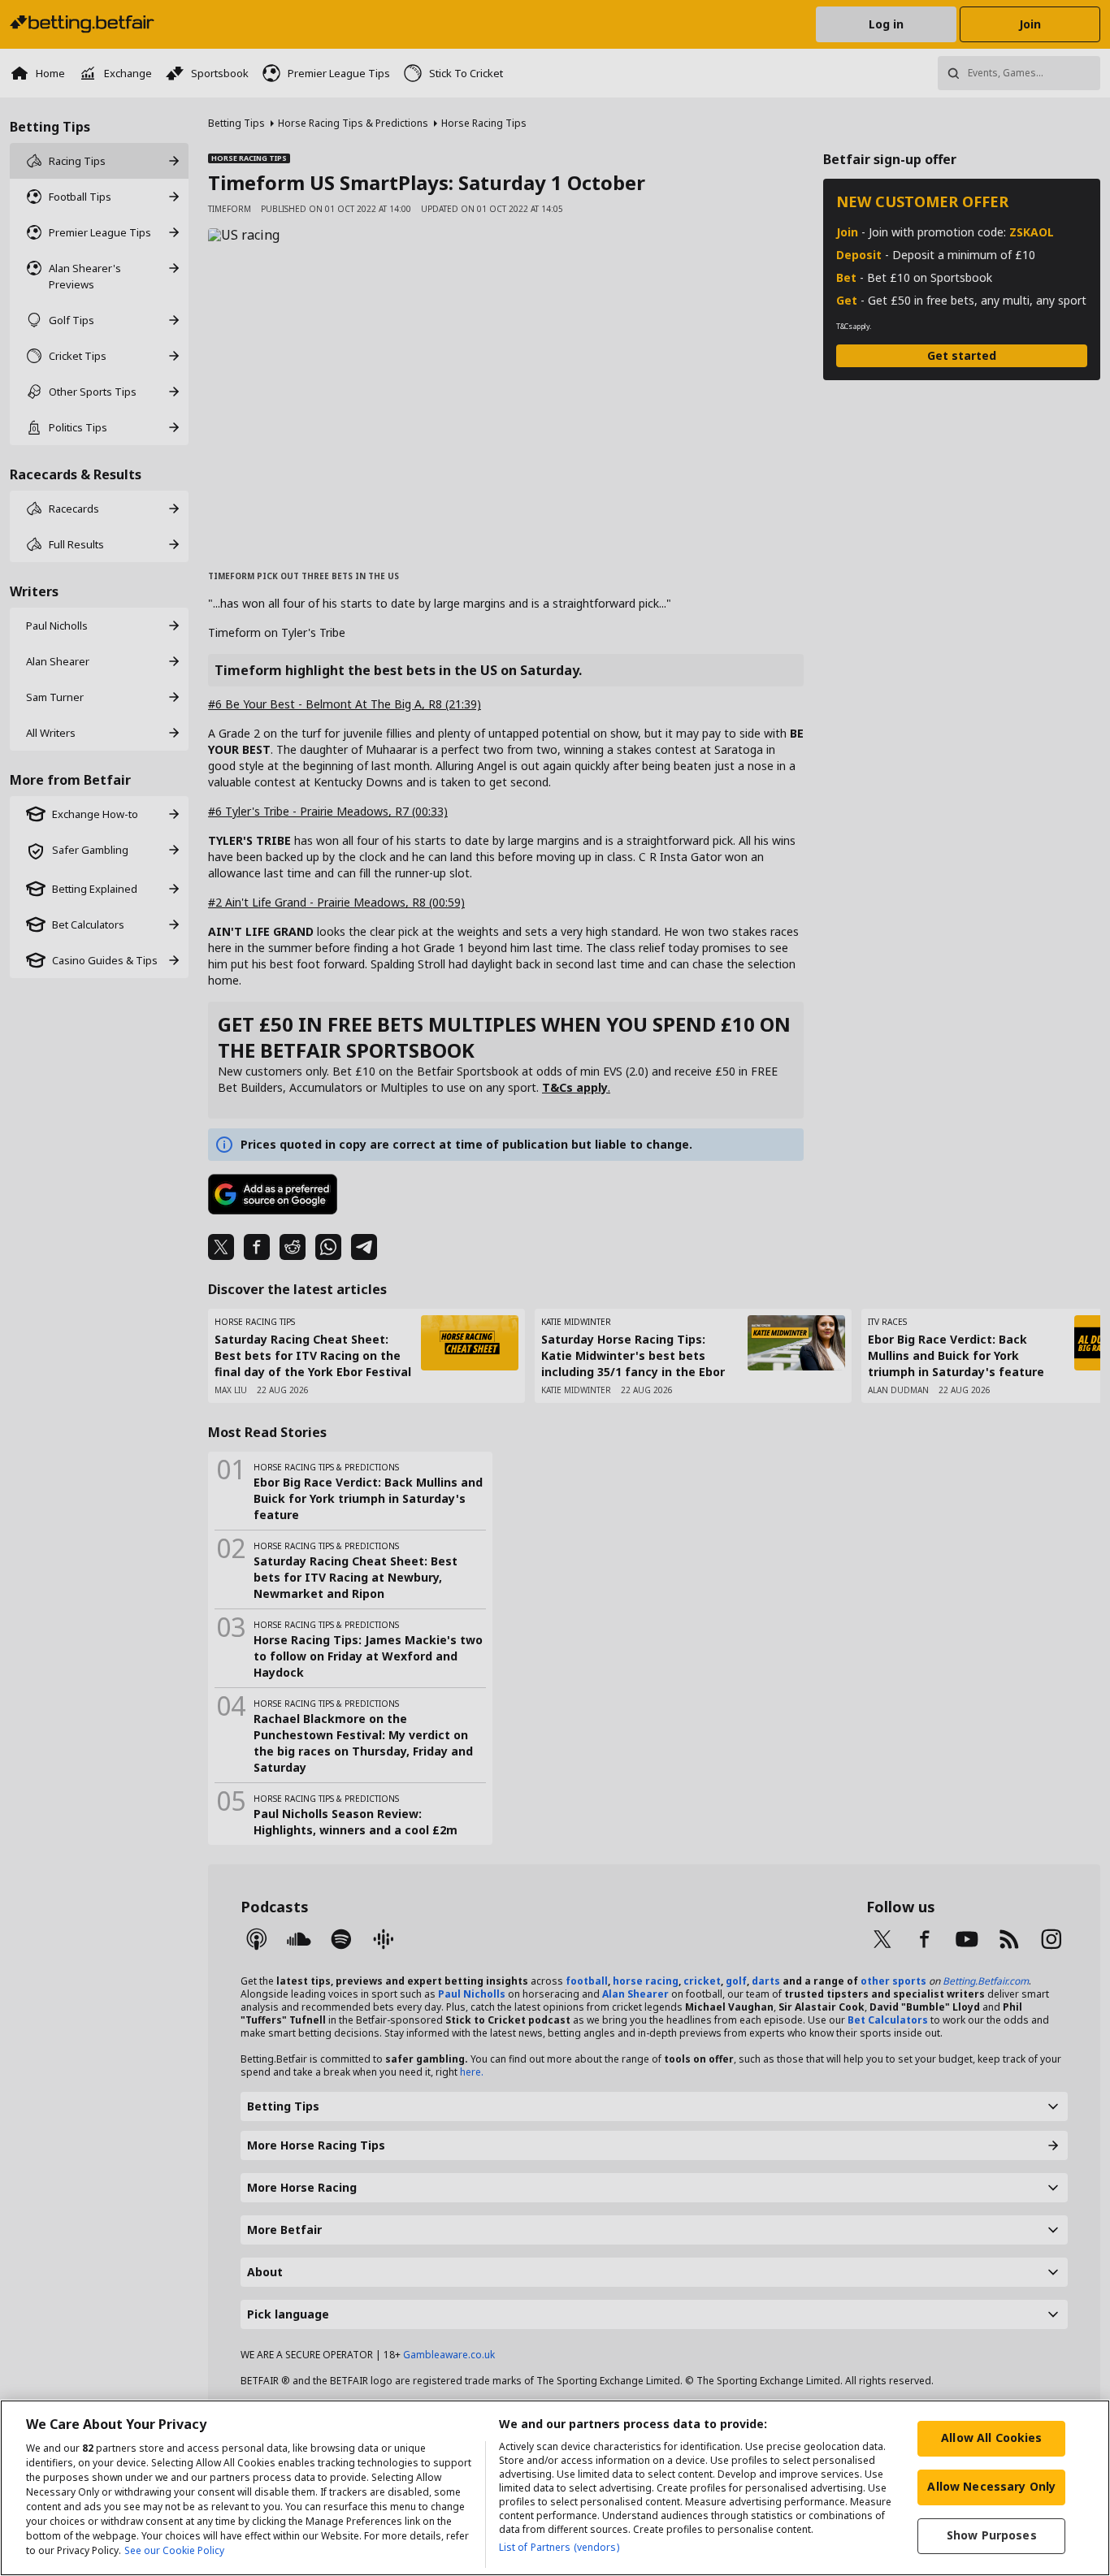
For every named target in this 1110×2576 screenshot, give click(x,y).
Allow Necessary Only (991, 2486)
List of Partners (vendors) (559, 2547)
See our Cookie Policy (174, 2550)
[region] (555, 2488)
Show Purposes (992, 2535)
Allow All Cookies (991, 2437)
